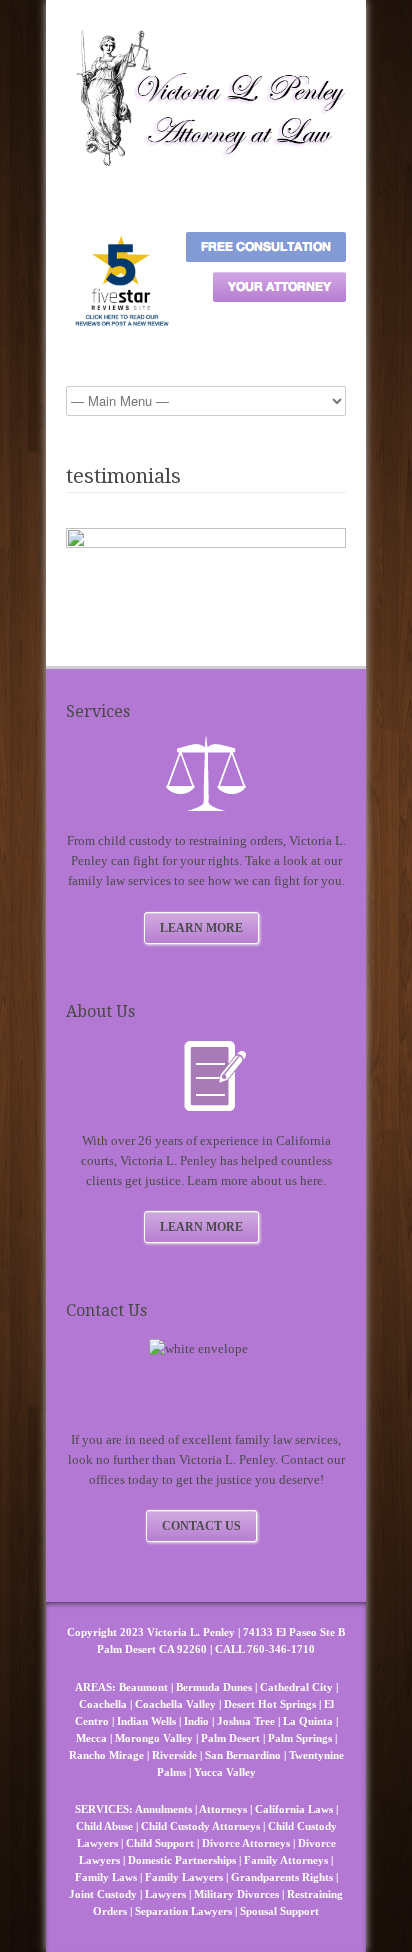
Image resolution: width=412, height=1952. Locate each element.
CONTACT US (201, 1526)
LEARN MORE (201, 928)
